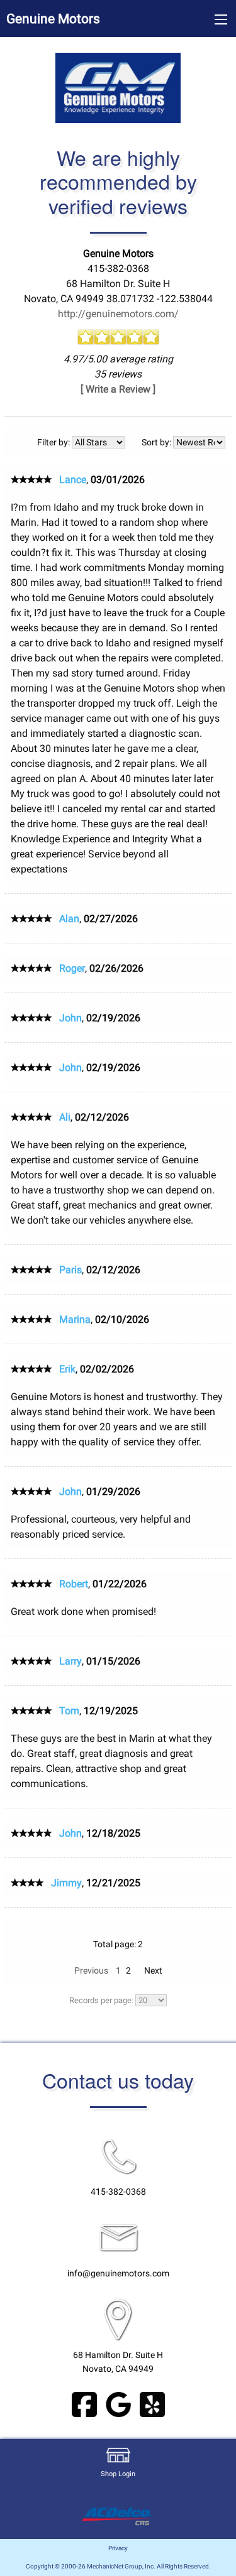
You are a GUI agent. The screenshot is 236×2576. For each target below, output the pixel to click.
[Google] (118, 2404)
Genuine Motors (53, 19)
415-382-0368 (118, 2192)
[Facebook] (84, 2404)
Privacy (118, 2548)
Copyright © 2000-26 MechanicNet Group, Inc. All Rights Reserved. (118, 2566)
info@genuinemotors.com (118, 2274)
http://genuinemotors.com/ (118, 314)
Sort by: (157, 442)
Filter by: (54, 442)
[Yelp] (152, 2404)
